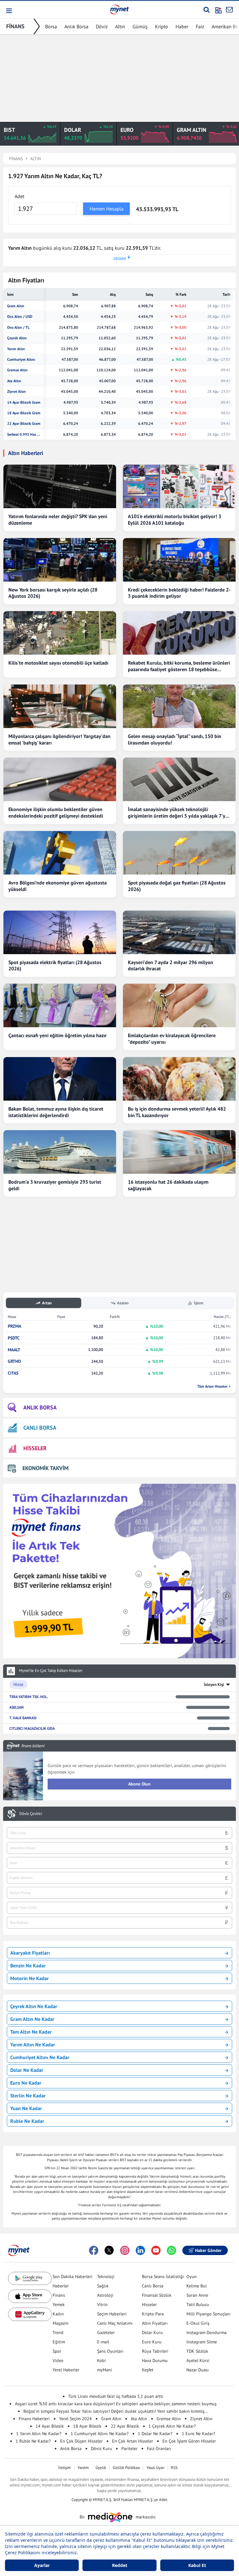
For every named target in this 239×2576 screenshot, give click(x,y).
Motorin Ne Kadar (30, 1978)
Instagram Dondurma (206, 2332)
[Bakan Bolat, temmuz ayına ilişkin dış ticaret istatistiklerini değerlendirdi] (60, 1079)
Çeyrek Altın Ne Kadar (34, 2006)
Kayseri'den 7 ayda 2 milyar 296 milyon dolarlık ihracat (171, 965)
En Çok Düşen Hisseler (81, 2441)
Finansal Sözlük (157, 2295)
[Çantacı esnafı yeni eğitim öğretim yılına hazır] (60, 1005)
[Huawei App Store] (30, 2314)
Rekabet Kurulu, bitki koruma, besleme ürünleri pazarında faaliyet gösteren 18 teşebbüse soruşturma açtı (179, 666)
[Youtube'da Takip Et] (156, 2250)
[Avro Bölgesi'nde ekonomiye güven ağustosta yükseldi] (60, 853)
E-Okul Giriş (198, 2323)
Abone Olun (139, 1784)
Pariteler (129, 2448)
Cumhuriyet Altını (21, 360)
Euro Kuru (152, 2342)
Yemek (59, 2304)
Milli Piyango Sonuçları (209, 2314)
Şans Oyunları (110, 2351)
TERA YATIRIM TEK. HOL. (29, 1697)
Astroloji (105, 2295)
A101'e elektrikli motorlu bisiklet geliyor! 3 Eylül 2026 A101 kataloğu (175, 520)
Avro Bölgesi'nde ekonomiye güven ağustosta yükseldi (58, 886)
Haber (182, 26)
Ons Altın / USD (20, 317)
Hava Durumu (155, 2360)
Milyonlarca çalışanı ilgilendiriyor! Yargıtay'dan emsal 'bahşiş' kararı (59, 739)
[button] (9, 11)
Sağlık (103, 2286)
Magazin (61, 2323)
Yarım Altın (16, 349)
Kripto (162, 26)
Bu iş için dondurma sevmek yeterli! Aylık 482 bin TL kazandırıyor (177, 1112)
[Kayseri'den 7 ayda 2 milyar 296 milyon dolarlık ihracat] (179, 932)
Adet (19, 196)
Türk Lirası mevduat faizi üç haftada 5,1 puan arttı (116, 2396)
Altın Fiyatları (155, 2323)
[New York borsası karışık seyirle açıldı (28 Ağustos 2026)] (60, 560)
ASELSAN (16, 1707)
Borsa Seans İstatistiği (163, 2277)
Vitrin (102, 2304)
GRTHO (14, 1361)
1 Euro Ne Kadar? (198, 2434)
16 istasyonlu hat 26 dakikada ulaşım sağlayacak (168, 1185)
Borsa (51, 26)
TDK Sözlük (197, 2351)
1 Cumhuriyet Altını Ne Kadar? (100, 2434)
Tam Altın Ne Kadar (31, 2032)
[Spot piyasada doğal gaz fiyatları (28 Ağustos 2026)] (179, 853)
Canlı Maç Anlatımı (115, 2323)
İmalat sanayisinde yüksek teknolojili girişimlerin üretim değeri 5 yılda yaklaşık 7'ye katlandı (178, 813)
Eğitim (59, 2342)
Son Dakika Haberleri (73, 2277)
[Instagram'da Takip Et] (125, 2250)
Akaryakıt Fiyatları (30, 1953)
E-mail (103, 2342)
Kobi (101, 2360)
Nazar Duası (198, 2370)
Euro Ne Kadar (26, 2083)
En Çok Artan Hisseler (133, 2441)
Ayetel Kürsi (198, 2360)
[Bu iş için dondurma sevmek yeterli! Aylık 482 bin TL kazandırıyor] (179, 1079)
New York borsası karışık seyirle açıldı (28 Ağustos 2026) (53, 593)
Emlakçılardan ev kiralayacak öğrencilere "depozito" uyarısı (172, 1039)
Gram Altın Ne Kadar (32, 2019)
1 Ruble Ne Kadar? (33, 2441)
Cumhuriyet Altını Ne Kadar (40, 2057)
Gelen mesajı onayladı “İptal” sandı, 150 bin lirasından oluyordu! (175, 739)
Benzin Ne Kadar (28, 1966)
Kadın (58, 2314)
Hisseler (149, 2304)
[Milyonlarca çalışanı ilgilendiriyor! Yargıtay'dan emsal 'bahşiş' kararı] (60, 706)
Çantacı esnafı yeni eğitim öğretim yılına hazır (58, 1035)
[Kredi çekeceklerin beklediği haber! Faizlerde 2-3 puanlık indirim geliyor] (179, 560)
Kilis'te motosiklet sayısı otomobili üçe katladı (58, 663)
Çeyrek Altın (17, 338)
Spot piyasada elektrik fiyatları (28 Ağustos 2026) (55, 965)
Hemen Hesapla (107, 209)
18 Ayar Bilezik (87, 2426)
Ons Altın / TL (18, 327)
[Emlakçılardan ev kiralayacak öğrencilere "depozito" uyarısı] (179, 1005)
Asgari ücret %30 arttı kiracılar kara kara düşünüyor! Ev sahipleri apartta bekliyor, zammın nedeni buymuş (116, 2404)
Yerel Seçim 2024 (75, 2419)
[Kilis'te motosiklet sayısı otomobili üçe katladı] (60, 633)
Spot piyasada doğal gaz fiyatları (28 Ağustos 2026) (177, 886)
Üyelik (101, 2468)
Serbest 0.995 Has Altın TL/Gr (24, 434)
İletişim (65, 2468)
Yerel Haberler (66, 2370)
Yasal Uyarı (155, 2468)
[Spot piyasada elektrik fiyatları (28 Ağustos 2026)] (60, 932)
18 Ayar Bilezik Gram (24, 413)
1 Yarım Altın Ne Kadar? (39, 2434)
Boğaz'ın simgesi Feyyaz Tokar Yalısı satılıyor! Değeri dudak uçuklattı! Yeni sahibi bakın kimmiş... (116, 2411)
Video (58, 2360)
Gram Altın (16, 306)
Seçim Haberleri (112, 2314)
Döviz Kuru (101, 2448)
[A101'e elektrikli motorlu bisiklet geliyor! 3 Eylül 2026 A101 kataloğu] (179, 486)
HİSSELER (35, 1448)
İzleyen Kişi (214, 1685)
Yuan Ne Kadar (26, 2108)
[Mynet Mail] (229, 10)
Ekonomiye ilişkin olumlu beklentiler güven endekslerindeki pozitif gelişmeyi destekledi (56, 812)
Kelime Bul (197, 2286)
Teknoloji (106, 2277)
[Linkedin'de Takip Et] (140, 2250)
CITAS (13, 1373)
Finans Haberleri (34, 2419)
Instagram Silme (202, 2342)
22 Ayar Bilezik (125, 2426)
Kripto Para (153, 2314)
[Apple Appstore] (30, 2296)
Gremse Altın (17, 370)
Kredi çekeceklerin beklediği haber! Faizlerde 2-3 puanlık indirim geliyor (179, 593)
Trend (58, 2332)
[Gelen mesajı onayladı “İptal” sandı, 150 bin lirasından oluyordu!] (179, 706)
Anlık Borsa (76, 26)
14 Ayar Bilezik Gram (24, 402)
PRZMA (14, 1326)
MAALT (14, 1350)
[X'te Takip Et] (109, 2250)
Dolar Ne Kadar (27, 2070)
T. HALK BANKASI (23, 1718)
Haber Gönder (208, 2250)
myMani (105, 2370)
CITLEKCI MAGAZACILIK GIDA (32, 1728)
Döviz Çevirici (31, 1814)
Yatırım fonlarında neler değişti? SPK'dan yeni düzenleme (58, 520)
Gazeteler (106, 2332)
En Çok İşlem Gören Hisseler (189, 2441)
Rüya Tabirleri (155, 2351)
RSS (174, 2468)
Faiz (200, 26)
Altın (120, 26)
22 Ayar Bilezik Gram (24, 424)
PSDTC (14, 1338)
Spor (57, 2351)
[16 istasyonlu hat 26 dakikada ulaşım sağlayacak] (179, 1152)
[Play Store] (30, 2279)
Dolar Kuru (152, 2332)
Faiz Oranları (159, 2448)
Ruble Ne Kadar (27, 2121)
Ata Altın (14, 381)
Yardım (83, 2468)
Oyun (192, 2277)
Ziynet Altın (16, 392)
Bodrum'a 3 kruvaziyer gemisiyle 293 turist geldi (55, 1185)
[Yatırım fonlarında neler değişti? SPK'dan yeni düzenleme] (60, 486)
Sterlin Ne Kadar (28, 2096)
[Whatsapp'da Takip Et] (171, 2250)
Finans (59, 2295)
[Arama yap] (206, 10)
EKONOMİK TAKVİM (45, 1468)
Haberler (61, 2286)
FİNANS (15, 26)
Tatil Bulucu (198, 2304)
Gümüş (140, 26)
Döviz (102, 26)
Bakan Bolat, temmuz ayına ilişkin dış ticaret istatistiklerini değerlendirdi (56, 1112)
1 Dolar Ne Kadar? (155, 2434)
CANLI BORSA (40, 1428)
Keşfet (148, 2370)
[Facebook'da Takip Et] (94, 2250)
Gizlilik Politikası (126, 2468)
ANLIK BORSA (40, 1407)
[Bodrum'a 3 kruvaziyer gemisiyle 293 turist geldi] (60, 1152)
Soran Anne (197, 2295)
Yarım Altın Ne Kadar (33, 2045)
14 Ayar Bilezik (50, 2426)
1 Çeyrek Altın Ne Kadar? (172, 2426)
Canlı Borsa (153, 2286)
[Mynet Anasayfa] (119, 9)
